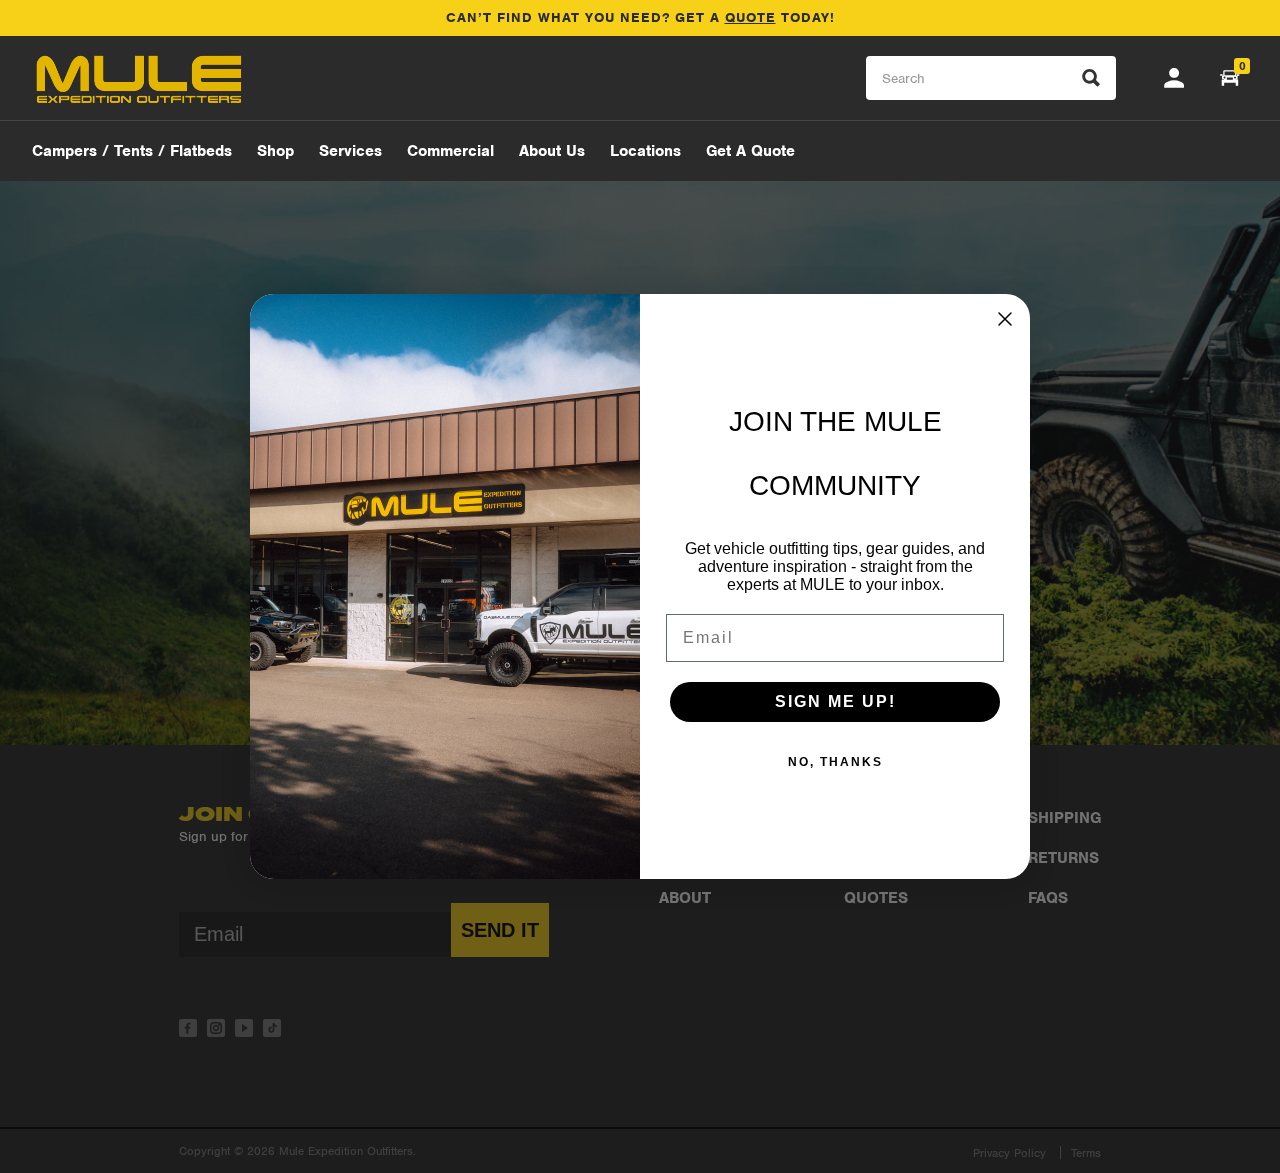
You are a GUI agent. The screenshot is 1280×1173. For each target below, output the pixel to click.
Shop (275, 151)
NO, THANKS (835, 762)
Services (350, 151)
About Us (552, 151)
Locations (645, 151)
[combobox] (991, 78)
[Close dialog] (1005, 319)
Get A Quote (750, 151)
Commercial (450, 151)
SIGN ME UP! (835, 701)
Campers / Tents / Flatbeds (132, 151)
